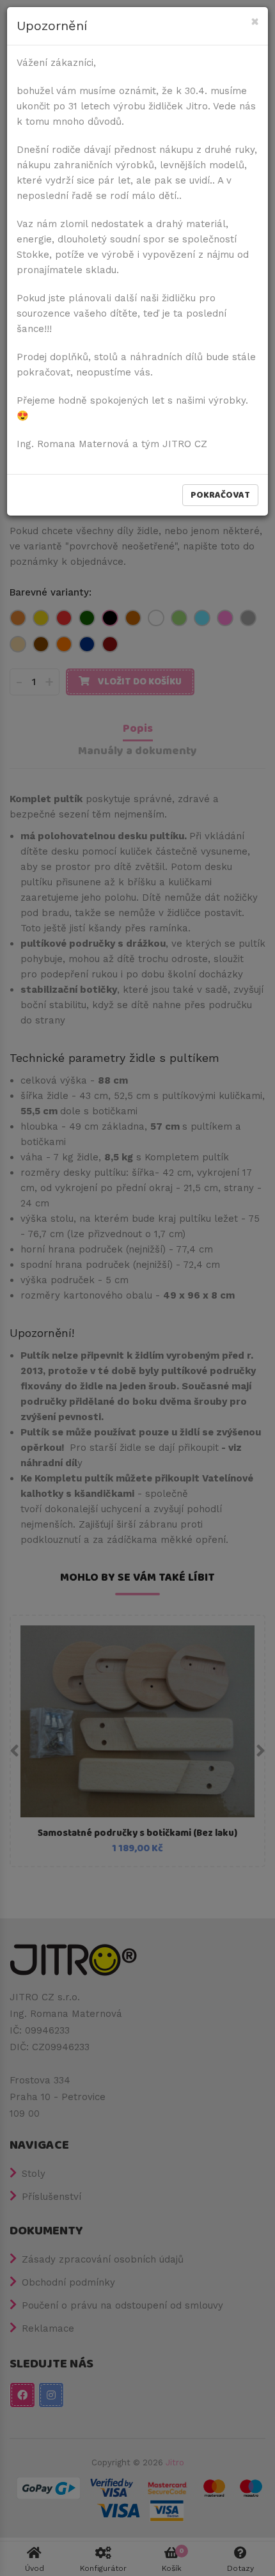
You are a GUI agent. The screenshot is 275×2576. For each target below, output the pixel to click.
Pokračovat (220, 495)
